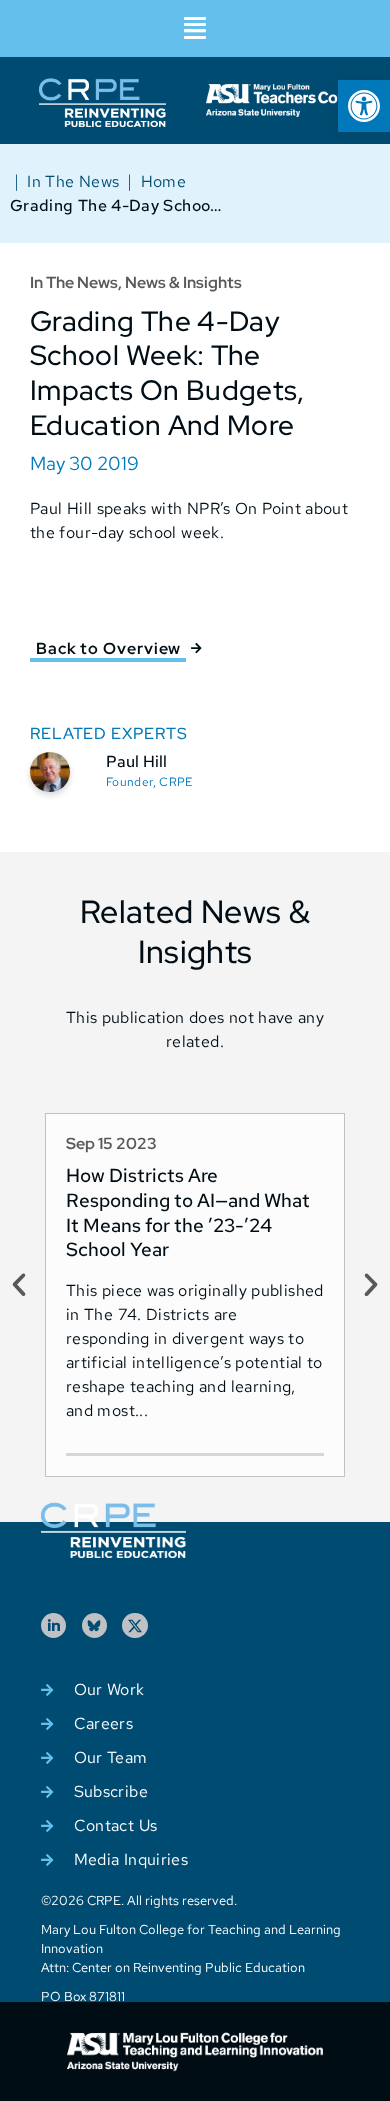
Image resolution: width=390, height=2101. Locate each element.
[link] (364, 106)
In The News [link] (73, 181)
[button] (195, 28)
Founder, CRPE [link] (149, 782)
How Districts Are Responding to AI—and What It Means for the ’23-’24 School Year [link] (188, 1212)
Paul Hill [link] (136, 761)
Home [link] (163, 181)
